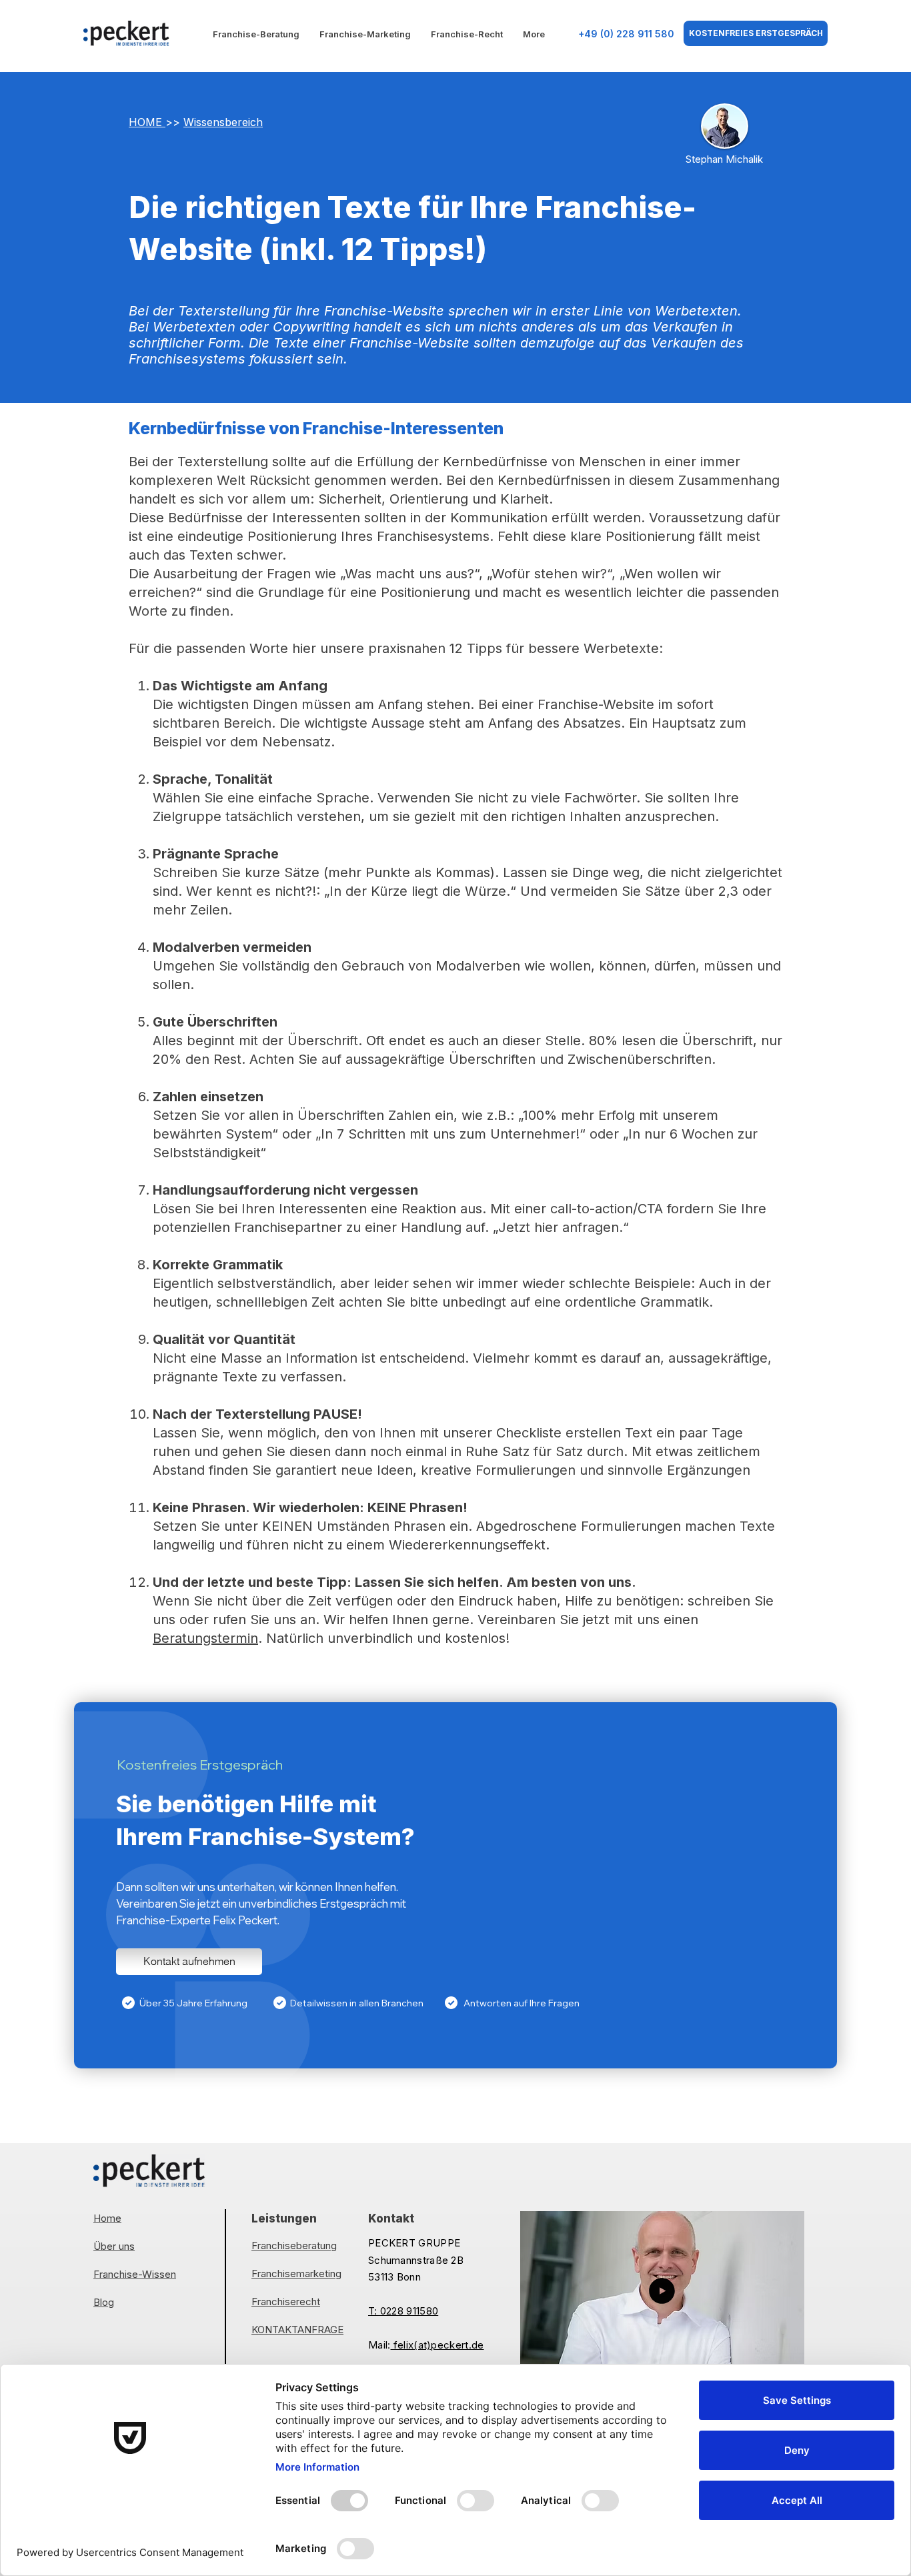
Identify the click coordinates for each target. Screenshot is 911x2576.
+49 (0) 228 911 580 (626, 34)
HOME (147, 122)
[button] (787, 2357)
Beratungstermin (205, 1638)
